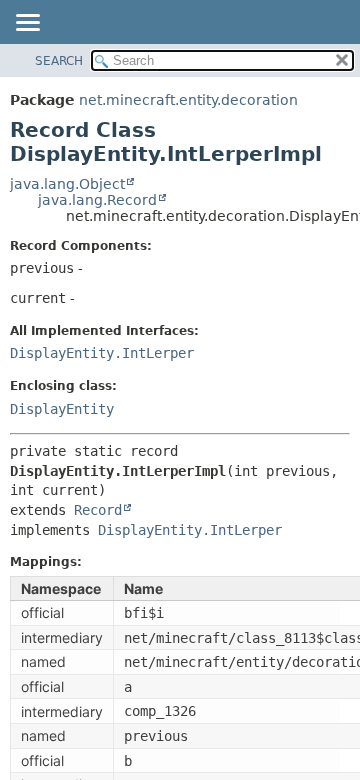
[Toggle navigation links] (27, 24)
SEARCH (59, 61)
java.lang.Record (97, 200)
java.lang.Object (67, 184)
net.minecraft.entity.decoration (188, 100)
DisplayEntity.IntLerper (102, 353)
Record (98, 510)
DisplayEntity (62, 409)
